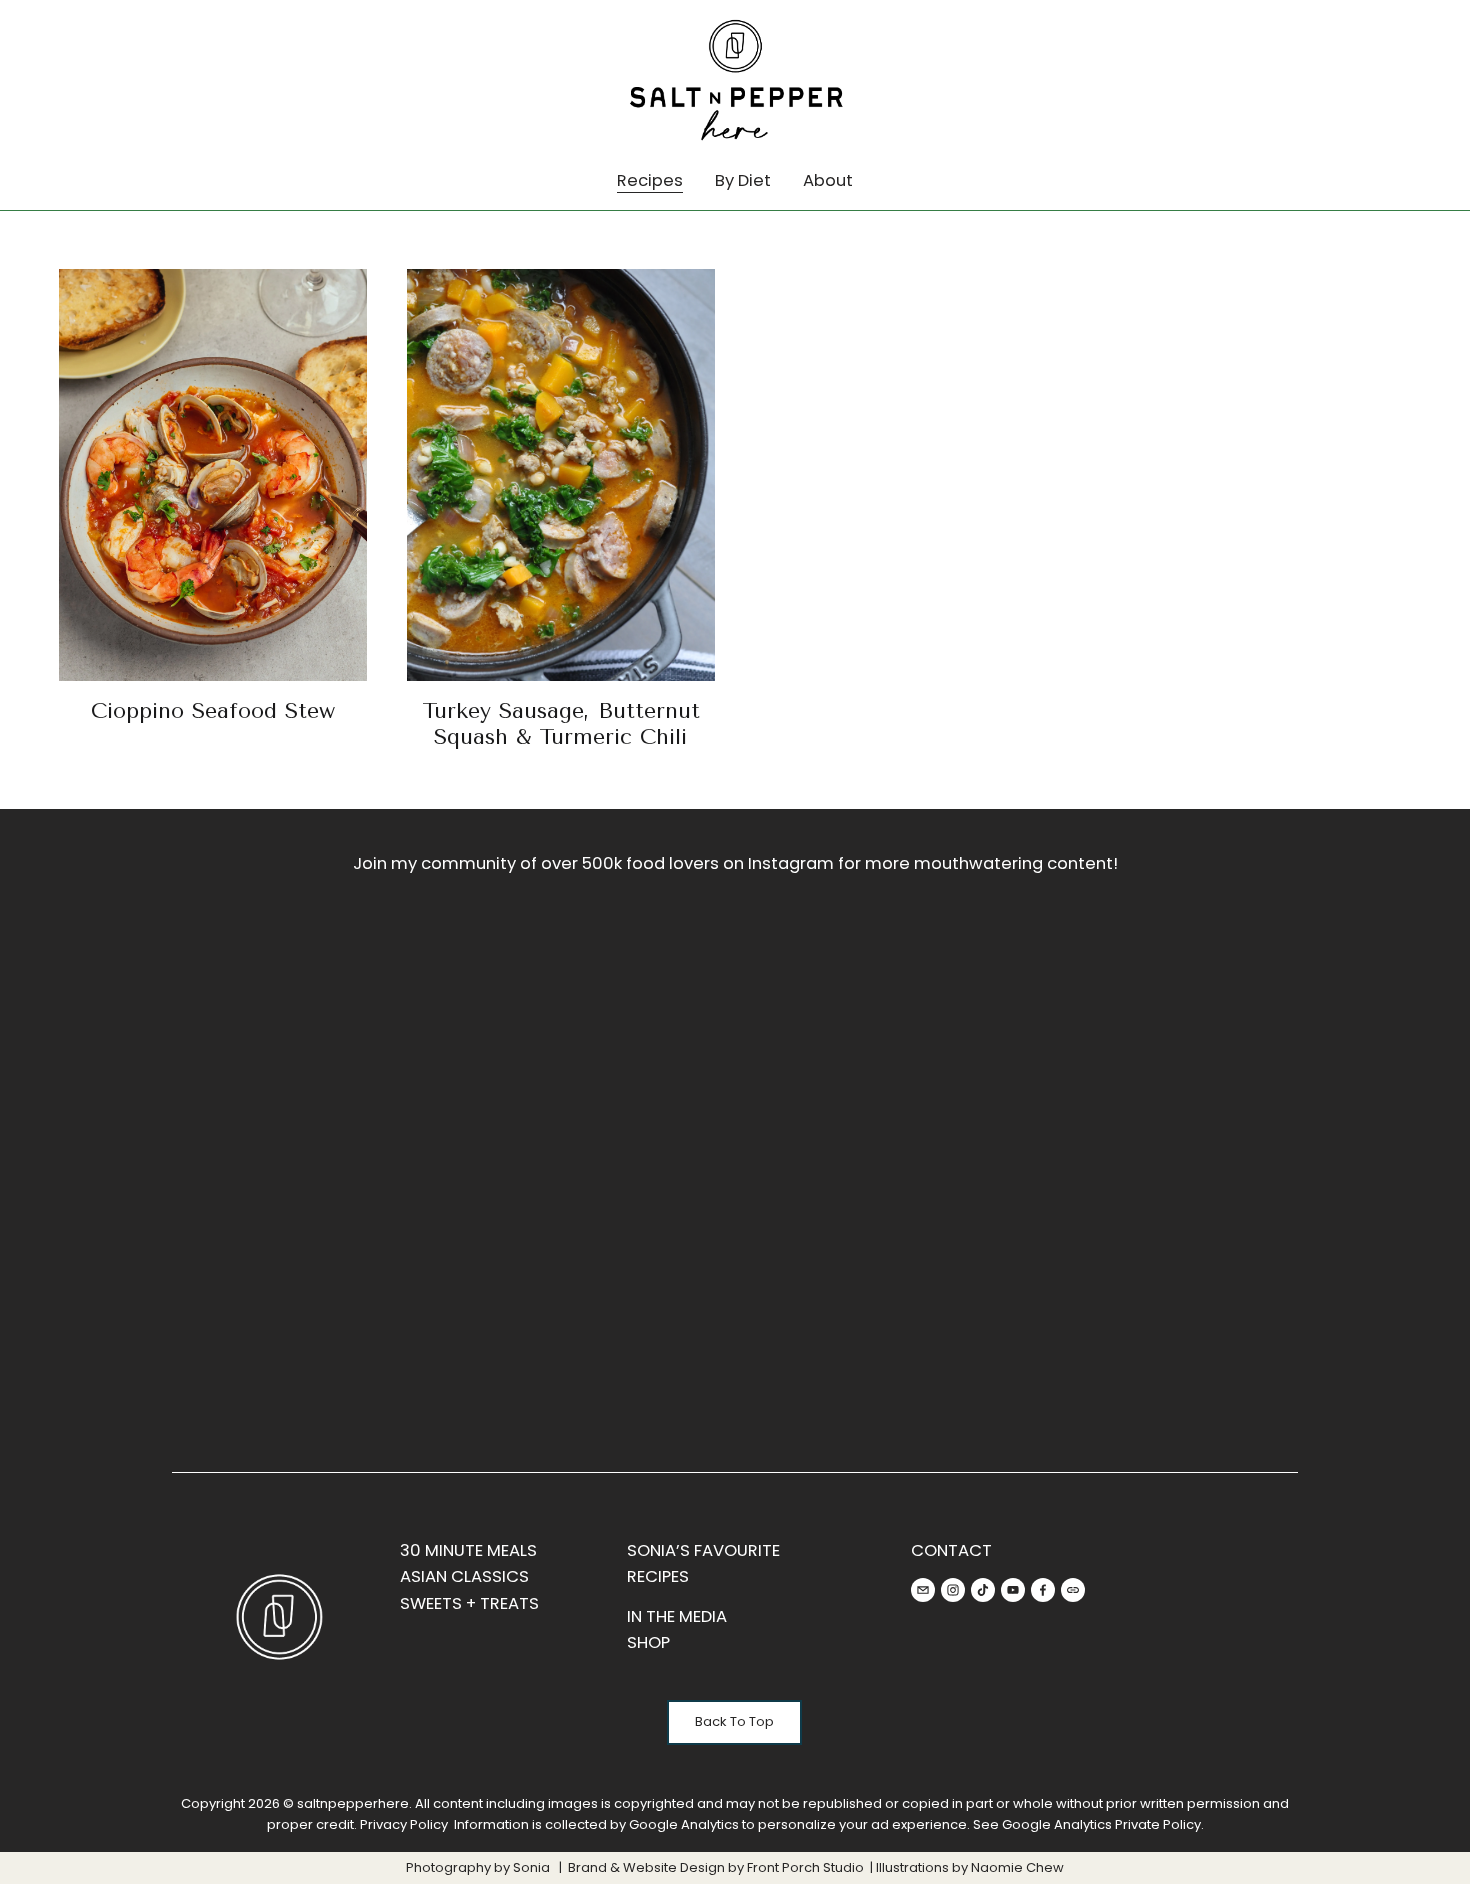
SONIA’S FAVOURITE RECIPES (703, 1563)
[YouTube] (1013, 1590)
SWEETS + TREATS (469, 1603)
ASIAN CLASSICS (464, 1576)
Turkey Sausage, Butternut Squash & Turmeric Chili (561, 723)
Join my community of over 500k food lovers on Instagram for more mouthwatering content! (735, 863)
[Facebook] (1043, 1590)
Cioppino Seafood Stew (213, 710)
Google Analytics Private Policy (1101, 1824)
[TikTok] (983, 1590)
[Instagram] (953, 1590)
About (828, 180)
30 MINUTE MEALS (468, 1550)
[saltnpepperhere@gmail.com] (923, 1590)
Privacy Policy (404, 1824)
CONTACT (951, 1550)
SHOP (648, 1642)
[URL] (1073, 1590)
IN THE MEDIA (677, 1616)
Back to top (734, 1721)
